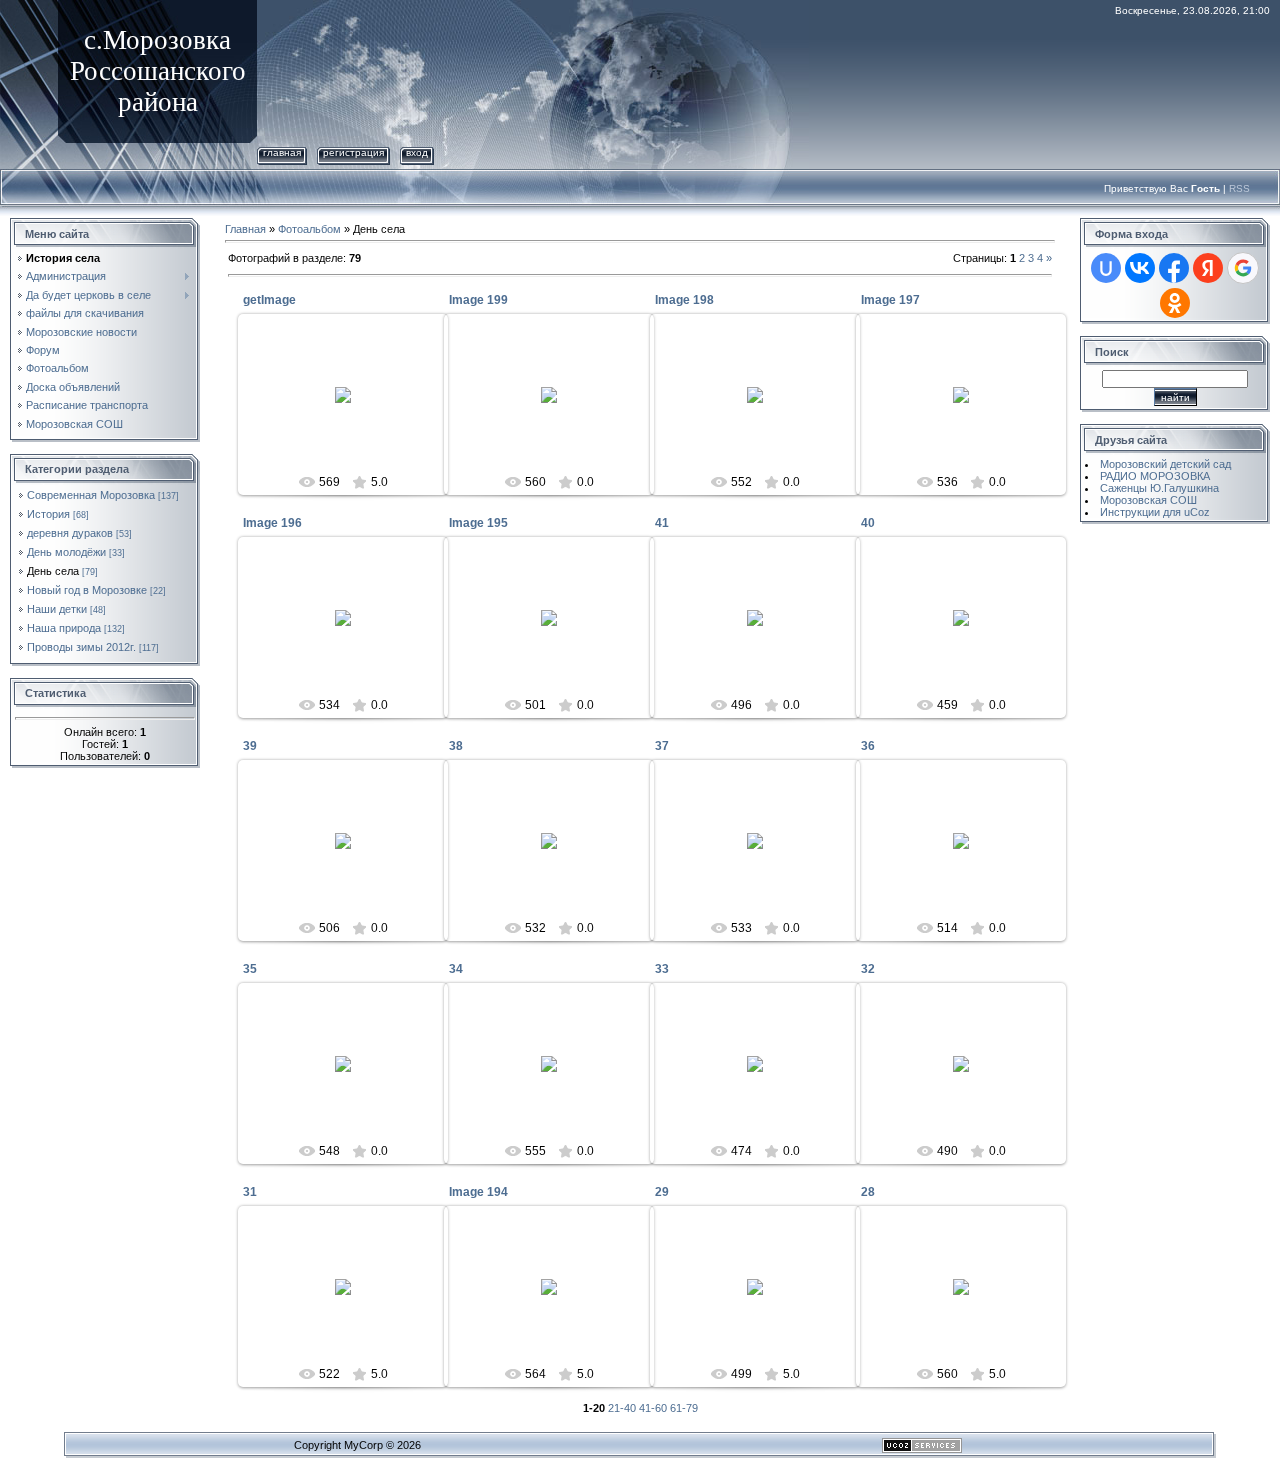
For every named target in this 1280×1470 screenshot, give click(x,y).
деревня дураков (70, 533)
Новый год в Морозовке (87, 590)
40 (868, 523)
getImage (269, 300)
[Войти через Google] (1243, 268)
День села (53, 571)
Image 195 (478, 523)
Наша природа (64, 628)
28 (868, 1192)
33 (662, 969)
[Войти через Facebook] (1174, 268)
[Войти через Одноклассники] (1175, 303)
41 (662, 523)
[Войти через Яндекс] (1208, 268)
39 (250, 746)
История (48, 514)
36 (868, 746)
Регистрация (353, 152)
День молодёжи (66, 552)
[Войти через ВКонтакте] (1140, 268)
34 (456, 969)
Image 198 (684, 300)
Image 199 (478, 300)
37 (662, 746)
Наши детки (57, 609)
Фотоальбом (309, 229)
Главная (282, 152)
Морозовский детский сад (1165, 464)
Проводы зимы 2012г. (81, 647)
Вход (417, 152)
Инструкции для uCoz (1155, 512)
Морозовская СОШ (1148, 500)
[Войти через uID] (1106, 268)
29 (662, 1192)
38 (456, 746)
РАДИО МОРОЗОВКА (1155, 476)
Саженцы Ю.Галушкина (1159, 488)
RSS (1239, 188)
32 (868, 969)
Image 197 (890, 300)
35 (250, 969)
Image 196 (272, 523)
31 (250, 1192)
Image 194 (478, 1192)
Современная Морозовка (91, 495)
